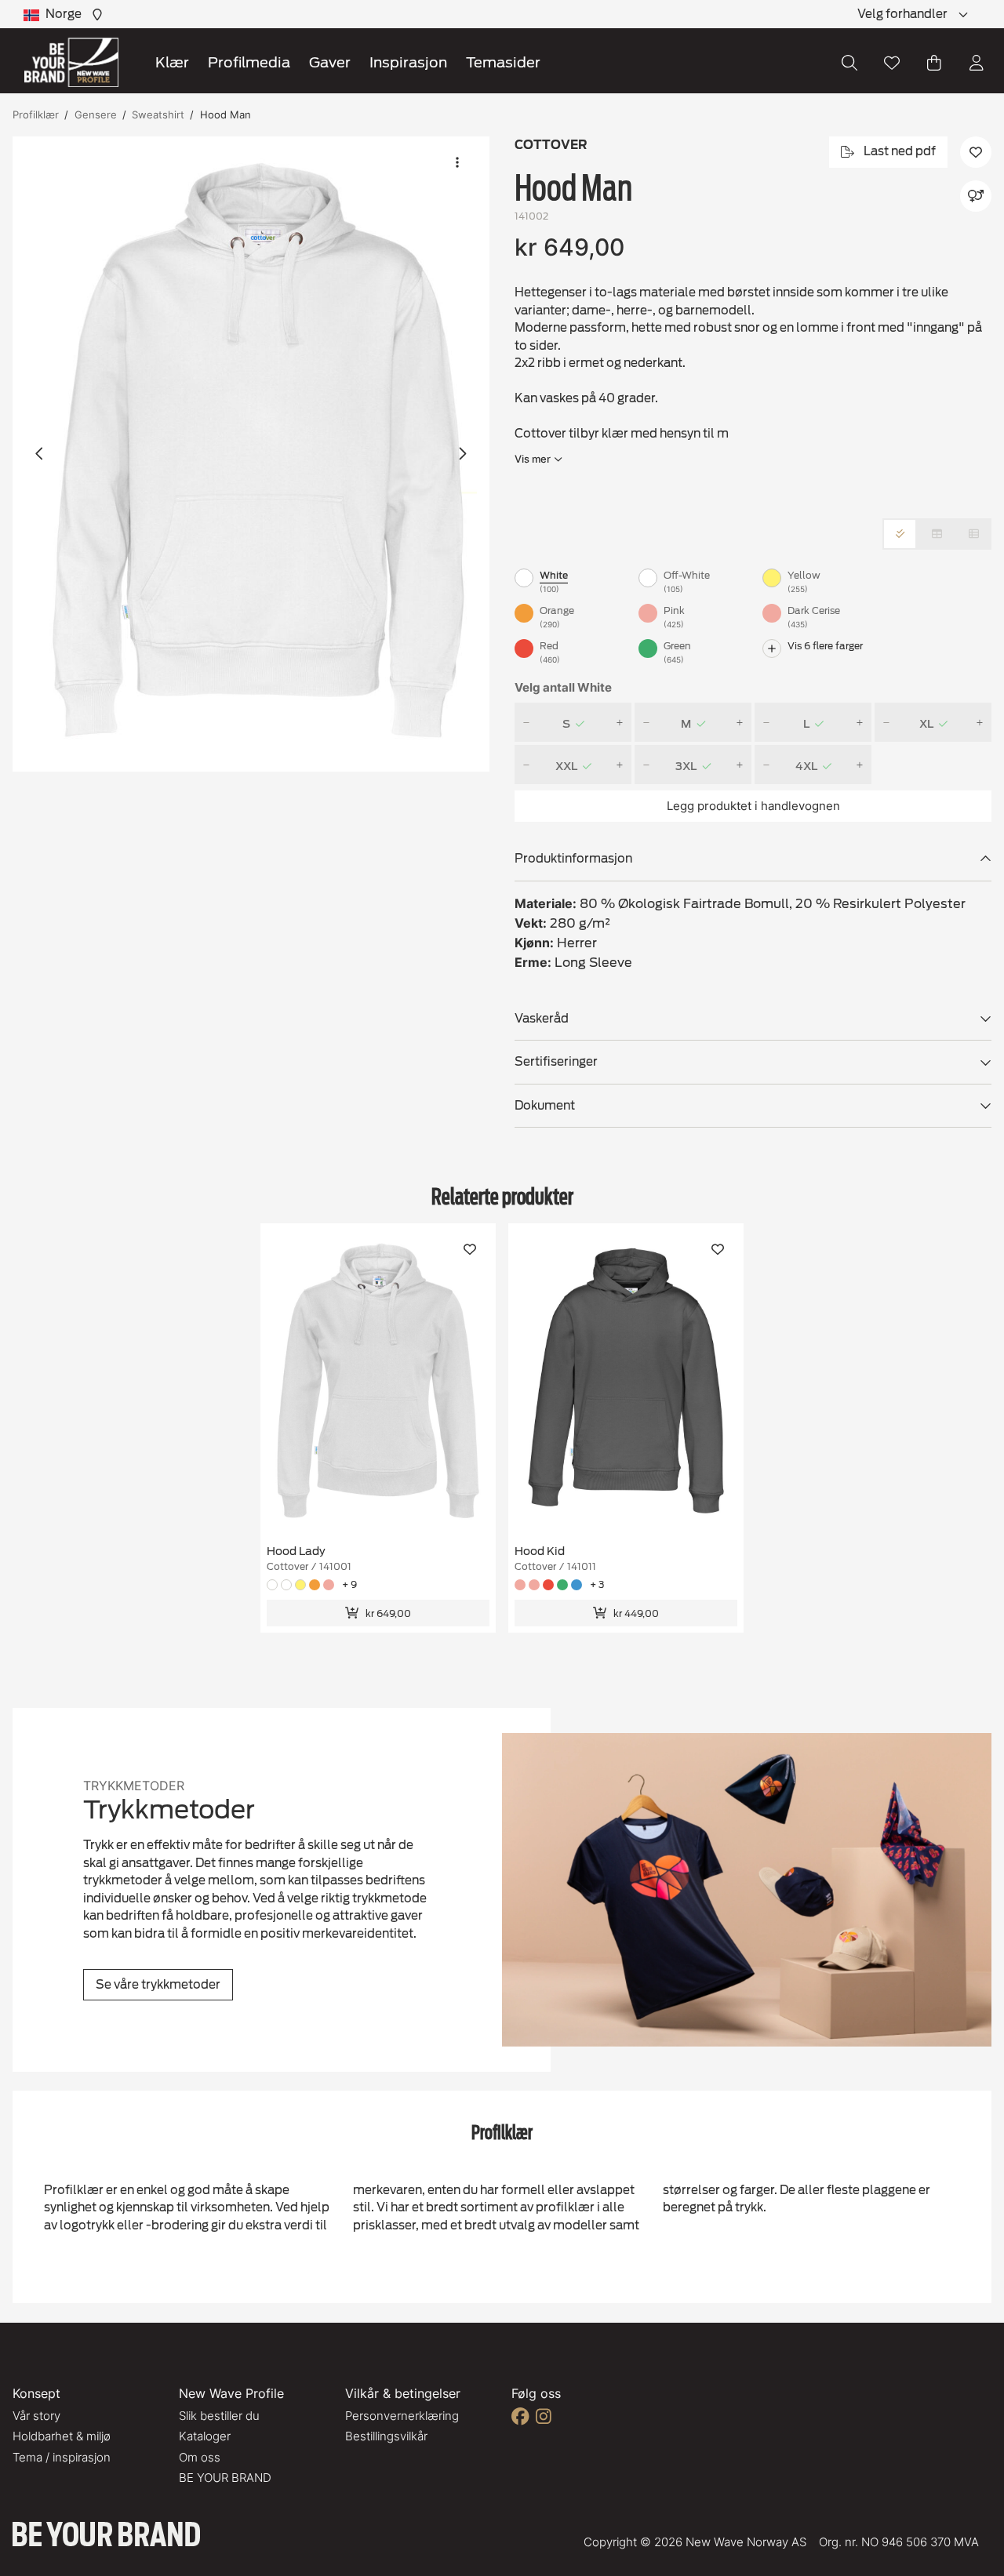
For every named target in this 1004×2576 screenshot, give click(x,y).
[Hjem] (71, 62)
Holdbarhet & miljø (62, 2436)
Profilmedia (249, 62)
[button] (251, 454)
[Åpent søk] (849, 63)
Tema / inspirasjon (62, 2457)
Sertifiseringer (556, 1062)
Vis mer (533, 459)
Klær (172, 62)
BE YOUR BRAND (225, 2478)
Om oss (200, 2457)
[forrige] (40, 454)
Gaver (330, 62)
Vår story (36, 2416)
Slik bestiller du (219, 2416)
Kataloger (205, 2436)
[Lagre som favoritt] (892, 63)
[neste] (462, 454)
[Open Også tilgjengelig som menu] (976, 196)
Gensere (96, 114)
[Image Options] (457, 162)
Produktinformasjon (573, 859)
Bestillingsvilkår (386, 2436)
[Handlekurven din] (934, 63)
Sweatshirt (158, 114)
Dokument (545, 1106)
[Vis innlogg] (977, 63)
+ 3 (597, 1584)
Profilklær (36, 114)
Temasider (503, 62)
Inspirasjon (408, 62)
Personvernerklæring (402, 2416)
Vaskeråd (542, 1019)
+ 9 (349, 1584)
